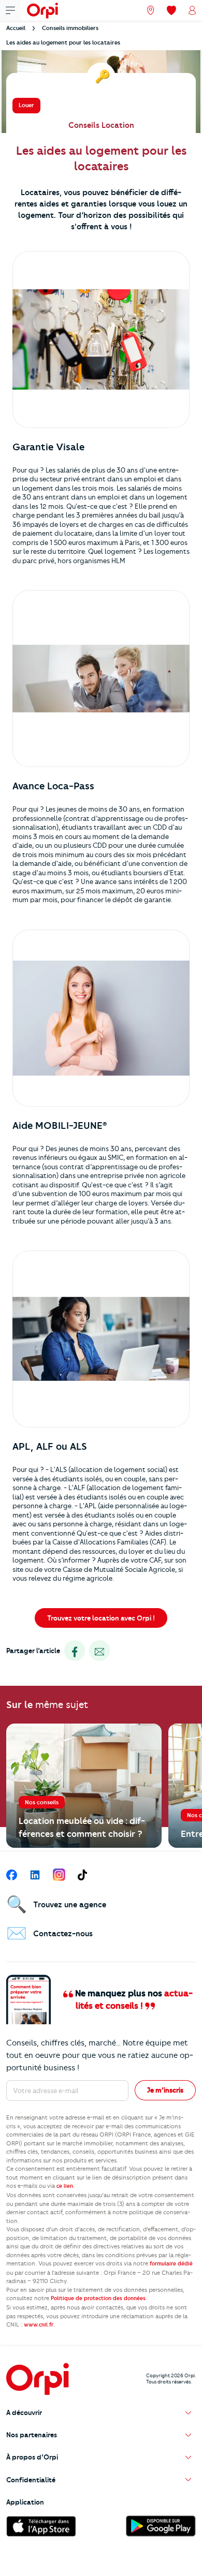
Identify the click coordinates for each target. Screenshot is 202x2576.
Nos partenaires (32, 2435)
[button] (101, 2413)
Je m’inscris (165, 2090)
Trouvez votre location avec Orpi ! (101, 1618)
